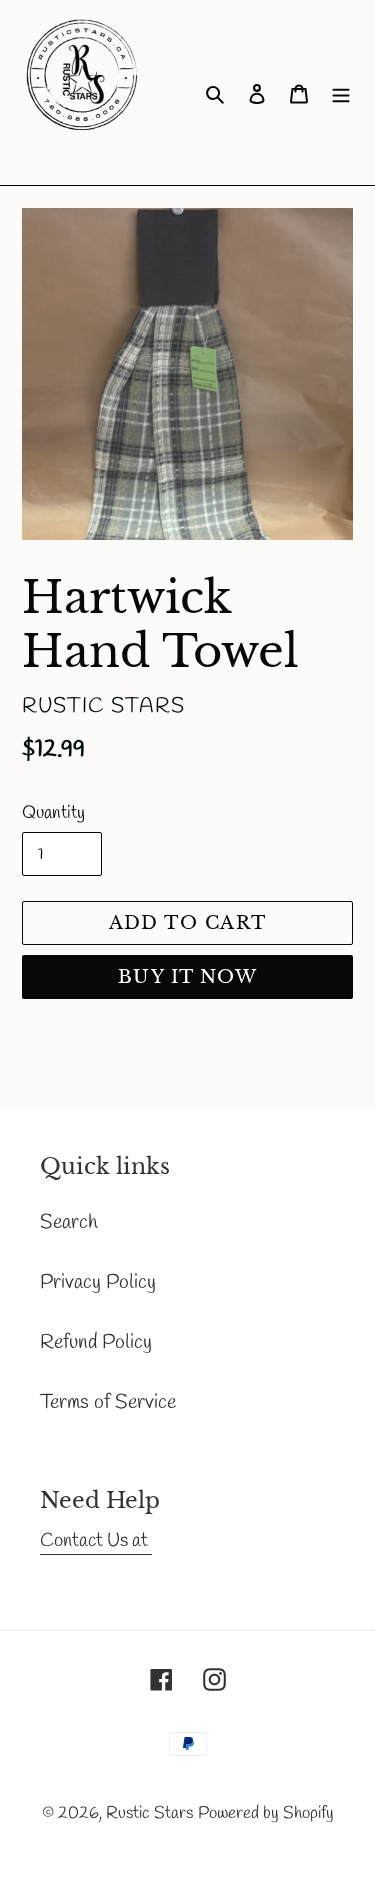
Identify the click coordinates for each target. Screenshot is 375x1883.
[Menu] (341, 93)
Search (69, 1222)
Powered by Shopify (266, 1813)
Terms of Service (108, 1402)
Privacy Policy (98, 1282)
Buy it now (187, 977)
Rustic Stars (149, 1813)
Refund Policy (96, 1342)
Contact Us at (96, 1541)
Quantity (53, 813)
